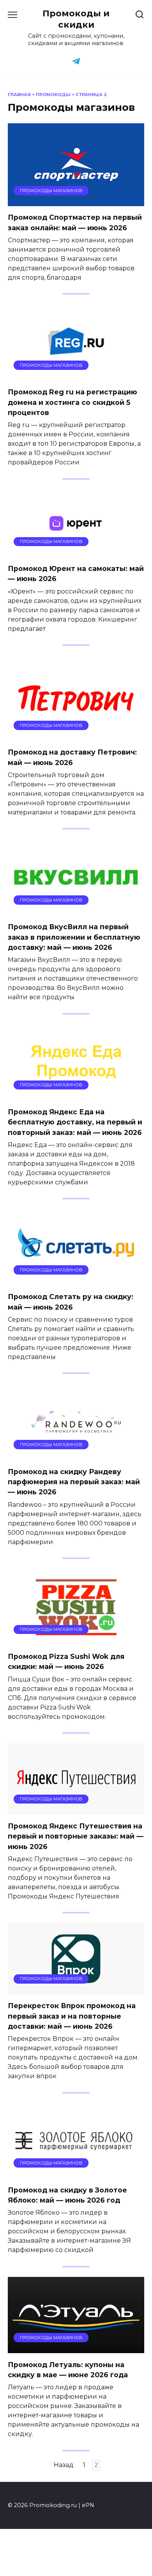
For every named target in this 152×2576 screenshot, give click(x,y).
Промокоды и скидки (76, 19)
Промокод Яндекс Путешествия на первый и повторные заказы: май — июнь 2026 (76, 1836)
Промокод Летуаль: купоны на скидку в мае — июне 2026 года (68, 2369)
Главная (19, 95)
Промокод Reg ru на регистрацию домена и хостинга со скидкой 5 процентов (72, 402)
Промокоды (53, 95)
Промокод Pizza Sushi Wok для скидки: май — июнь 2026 (66, 1661)
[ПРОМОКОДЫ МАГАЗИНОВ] (76, 201)
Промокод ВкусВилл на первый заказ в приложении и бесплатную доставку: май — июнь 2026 (74, 937)
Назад (64, 2465)
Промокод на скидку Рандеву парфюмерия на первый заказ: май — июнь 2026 (74, 1482)
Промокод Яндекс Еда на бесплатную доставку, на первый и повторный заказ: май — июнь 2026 (75, 1122)
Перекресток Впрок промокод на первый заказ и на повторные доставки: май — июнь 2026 (72, 2016)
